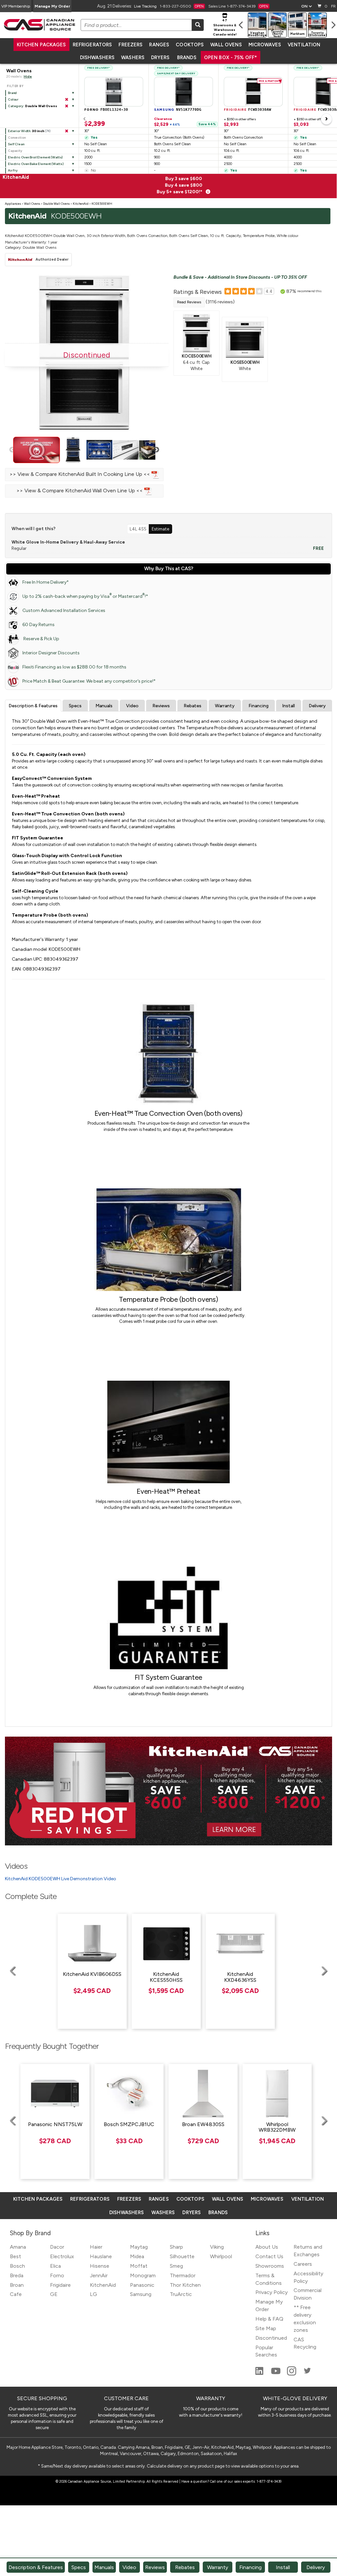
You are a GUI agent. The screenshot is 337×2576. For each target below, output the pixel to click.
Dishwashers (97, 58)
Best (15, 2256)
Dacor (57, 2247)
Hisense (100, 2266)
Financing (259, 706)
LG (93, 2294)
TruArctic (181, 2294)
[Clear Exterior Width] (66, 131)
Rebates (193, 706)
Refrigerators (92, 45)
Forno (57, 2275)
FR (333, 6)
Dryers (160, 58)
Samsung (141, 2294)
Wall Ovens (226, 45)
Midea (137, 2256)
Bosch (17, 2266)
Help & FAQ (269, 2319)
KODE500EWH (102, 204)
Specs (75, 706)
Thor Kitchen (185, 2285)
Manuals (104, 706)
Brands (187, 58)
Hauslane (101, 2256)
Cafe (16, 2294)
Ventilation (304, 45)
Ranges (159, 45)
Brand (12, 93)
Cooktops (190, 45)
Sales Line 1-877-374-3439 (238, 6)
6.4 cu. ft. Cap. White (197, 362)
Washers (133, 58)
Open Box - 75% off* (231, 58)
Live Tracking (145, 6)
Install (288, 706)
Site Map (266, 2328)
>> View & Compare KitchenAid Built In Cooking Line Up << (80, 474)
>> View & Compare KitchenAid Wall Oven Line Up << (80, 491)
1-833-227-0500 (182, 6)
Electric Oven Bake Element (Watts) (36, 164)
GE (54, 2294)
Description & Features (33, 706)
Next (156, 450)
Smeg (176, 2266)
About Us (267, 2247)
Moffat (139, 2266)
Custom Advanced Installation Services (64, 610)
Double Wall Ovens (56, 204)
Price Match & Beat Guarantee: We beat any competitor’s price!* (89, 681)
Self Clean (16, 144)
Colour (13, 99)
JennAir (99, 2275)
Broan (17, 2285)
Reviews (161, 706)
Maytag (139, 2247)
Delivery (317, 706)
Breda (17, 2275)
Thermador (183, 2275)
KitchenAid (81, 204)
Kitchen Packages (41, 45)
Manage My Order (52, 6)
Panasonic (142, 2285)
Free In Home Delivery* (46, 582)
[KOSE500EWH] (245, 339)
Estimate (160, 529)
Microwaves (265, 45)
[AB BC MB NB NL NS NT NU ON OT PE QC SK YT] (306, 6)
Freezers (130, 45)
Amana (18, 2247)
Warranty (225, 706)
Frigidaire (60, 2285)
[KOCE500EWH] (196, 333)
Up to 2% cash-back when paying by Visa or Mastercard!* (85, 596)
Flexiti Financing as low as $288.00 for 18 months (74, 667)
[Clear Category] (66, 106)
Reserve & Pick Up (41, 639)
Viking (217, 2247)
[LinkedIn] (260, 2374)
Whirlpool (221, 2256)
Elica (55, 2266)
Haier (96, 2247)
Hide (28, 76)
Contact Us (269, 2256)
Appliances (13, 204)
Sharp (176, 2247)
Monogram (143, 2275)
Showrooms (270, 2266)
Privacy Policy (272, 2292)
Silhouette (182, 2256)
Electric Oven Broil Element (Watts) (35, 157)
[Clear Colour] (66, 100)
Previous (12, 450)
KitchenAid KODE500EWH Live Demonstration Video (61, 1879)
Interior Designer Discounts (51, 653)
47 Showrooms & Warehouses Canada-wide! (225, 27)
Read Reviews (189, 302)
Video (132, 706)
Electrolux (62, 2256)
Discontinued (271, 2338)
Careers (303, 2264)
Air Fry (13, 170)
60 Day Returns (39, 625)
